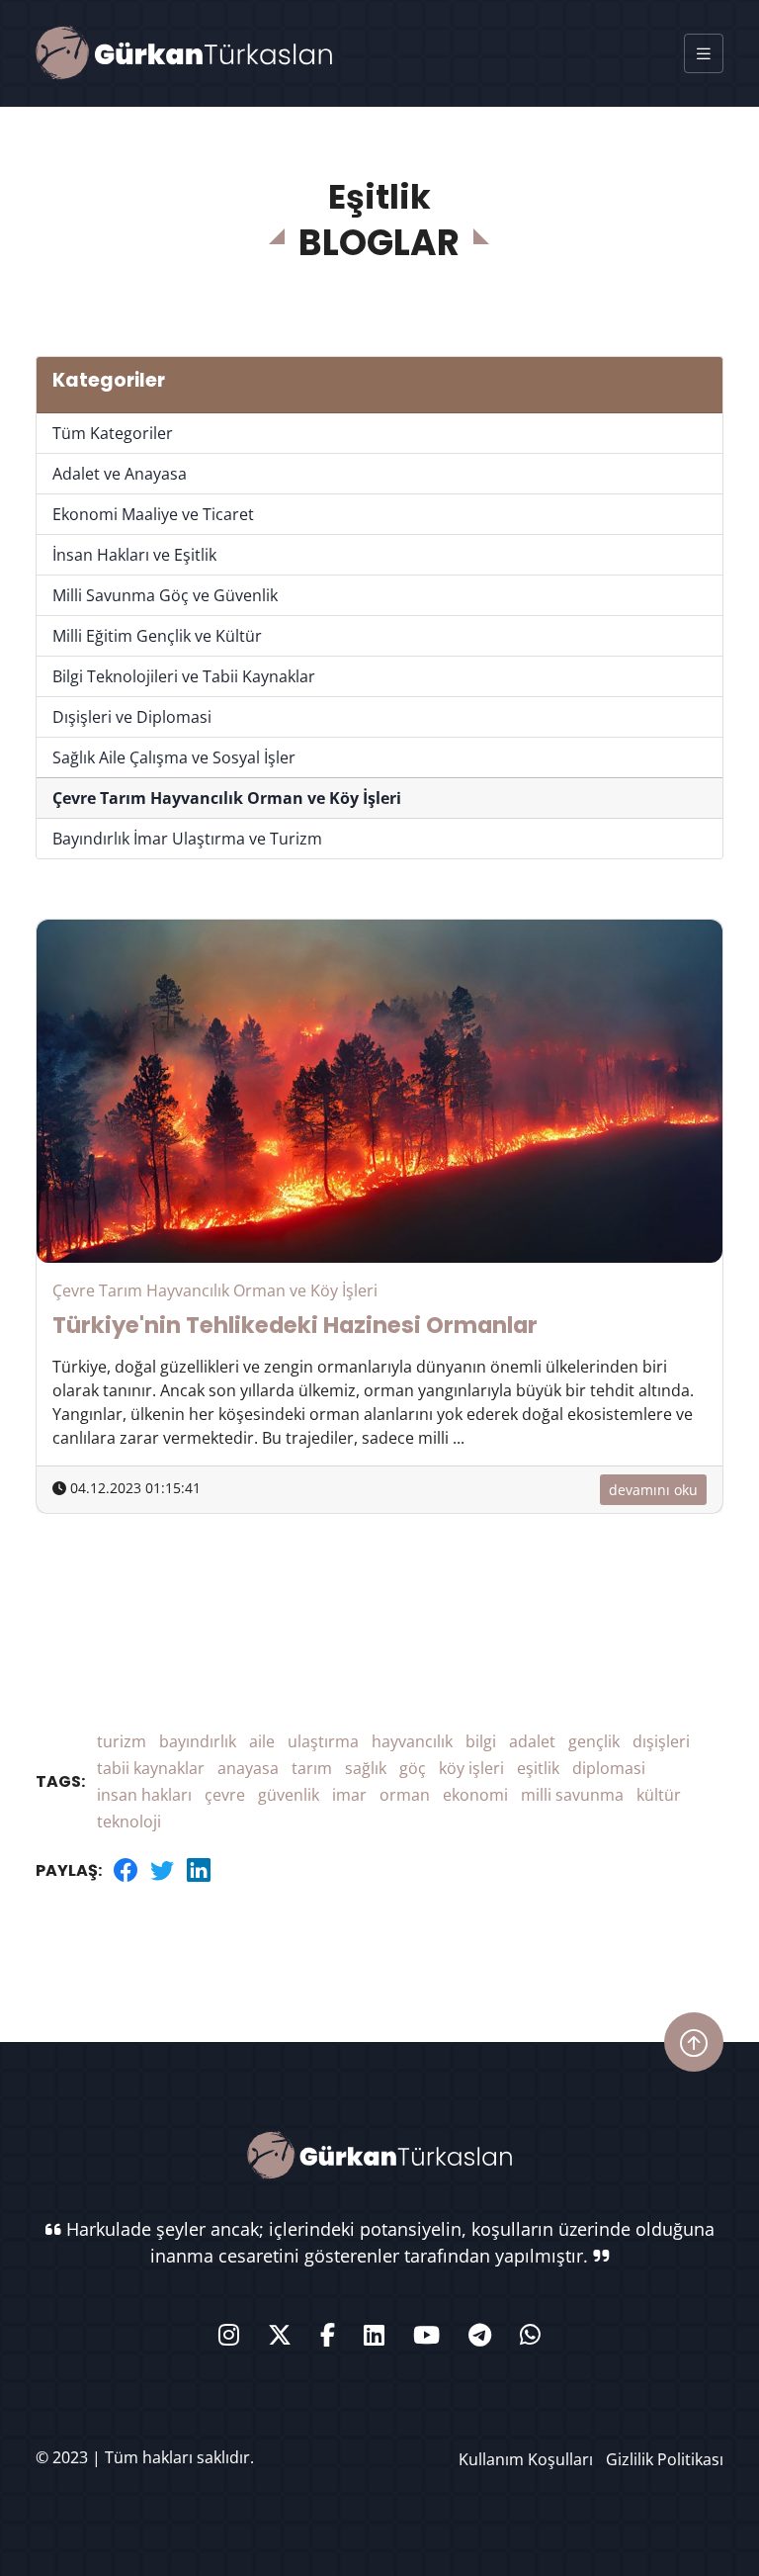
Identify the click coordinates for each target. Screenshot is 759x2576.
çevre (225, 1795)
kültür (659, 1795)
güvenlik (289, 1795)
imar (349, 1795)
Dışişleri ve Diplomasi (132, 717)
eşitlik (538, 1768)
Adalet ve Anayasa (120, 474)
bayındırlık (198, 1741)
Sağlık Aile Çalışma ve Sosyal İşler (174, 757)
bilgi (481, 1741)
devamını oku (653, 1490)
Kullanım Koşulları (526, 2459)
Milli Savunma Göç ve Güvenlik (165, 595)
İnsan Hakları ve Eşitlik (134, 555)
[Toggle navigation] (704, 53)
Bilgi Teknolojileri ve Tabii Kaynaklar (184, 676)
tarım (312, 1768)
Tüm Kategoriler (113, 433)
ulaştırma (323, 1741)
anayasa (248, 1768)
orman (405, 1795)
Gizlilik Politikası (665, 2459)
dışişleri (661, 1741)
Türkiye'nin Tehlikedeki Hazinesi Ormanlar (295, 1325)
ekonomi (475, 1795)
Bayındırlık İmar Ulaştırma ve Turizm (187, 839)
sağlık (366, 1768)
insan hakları (144, 1795)
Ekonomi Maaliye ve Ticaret (153, 514)
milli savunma (572, 1795)
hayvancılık (412, 1741)
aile (262, 1741)
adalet (532, 1741)
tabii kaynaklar (151, 1768)
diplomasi (609, 1768)
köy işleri (471, 1768)
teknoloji (129, 1821)
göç (413, 1768)
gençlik (594, 1741)
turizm (122, 1741)
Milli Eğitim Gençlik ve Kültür (157, 636)
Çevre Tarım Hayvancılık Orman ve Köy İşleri (227, 798)
